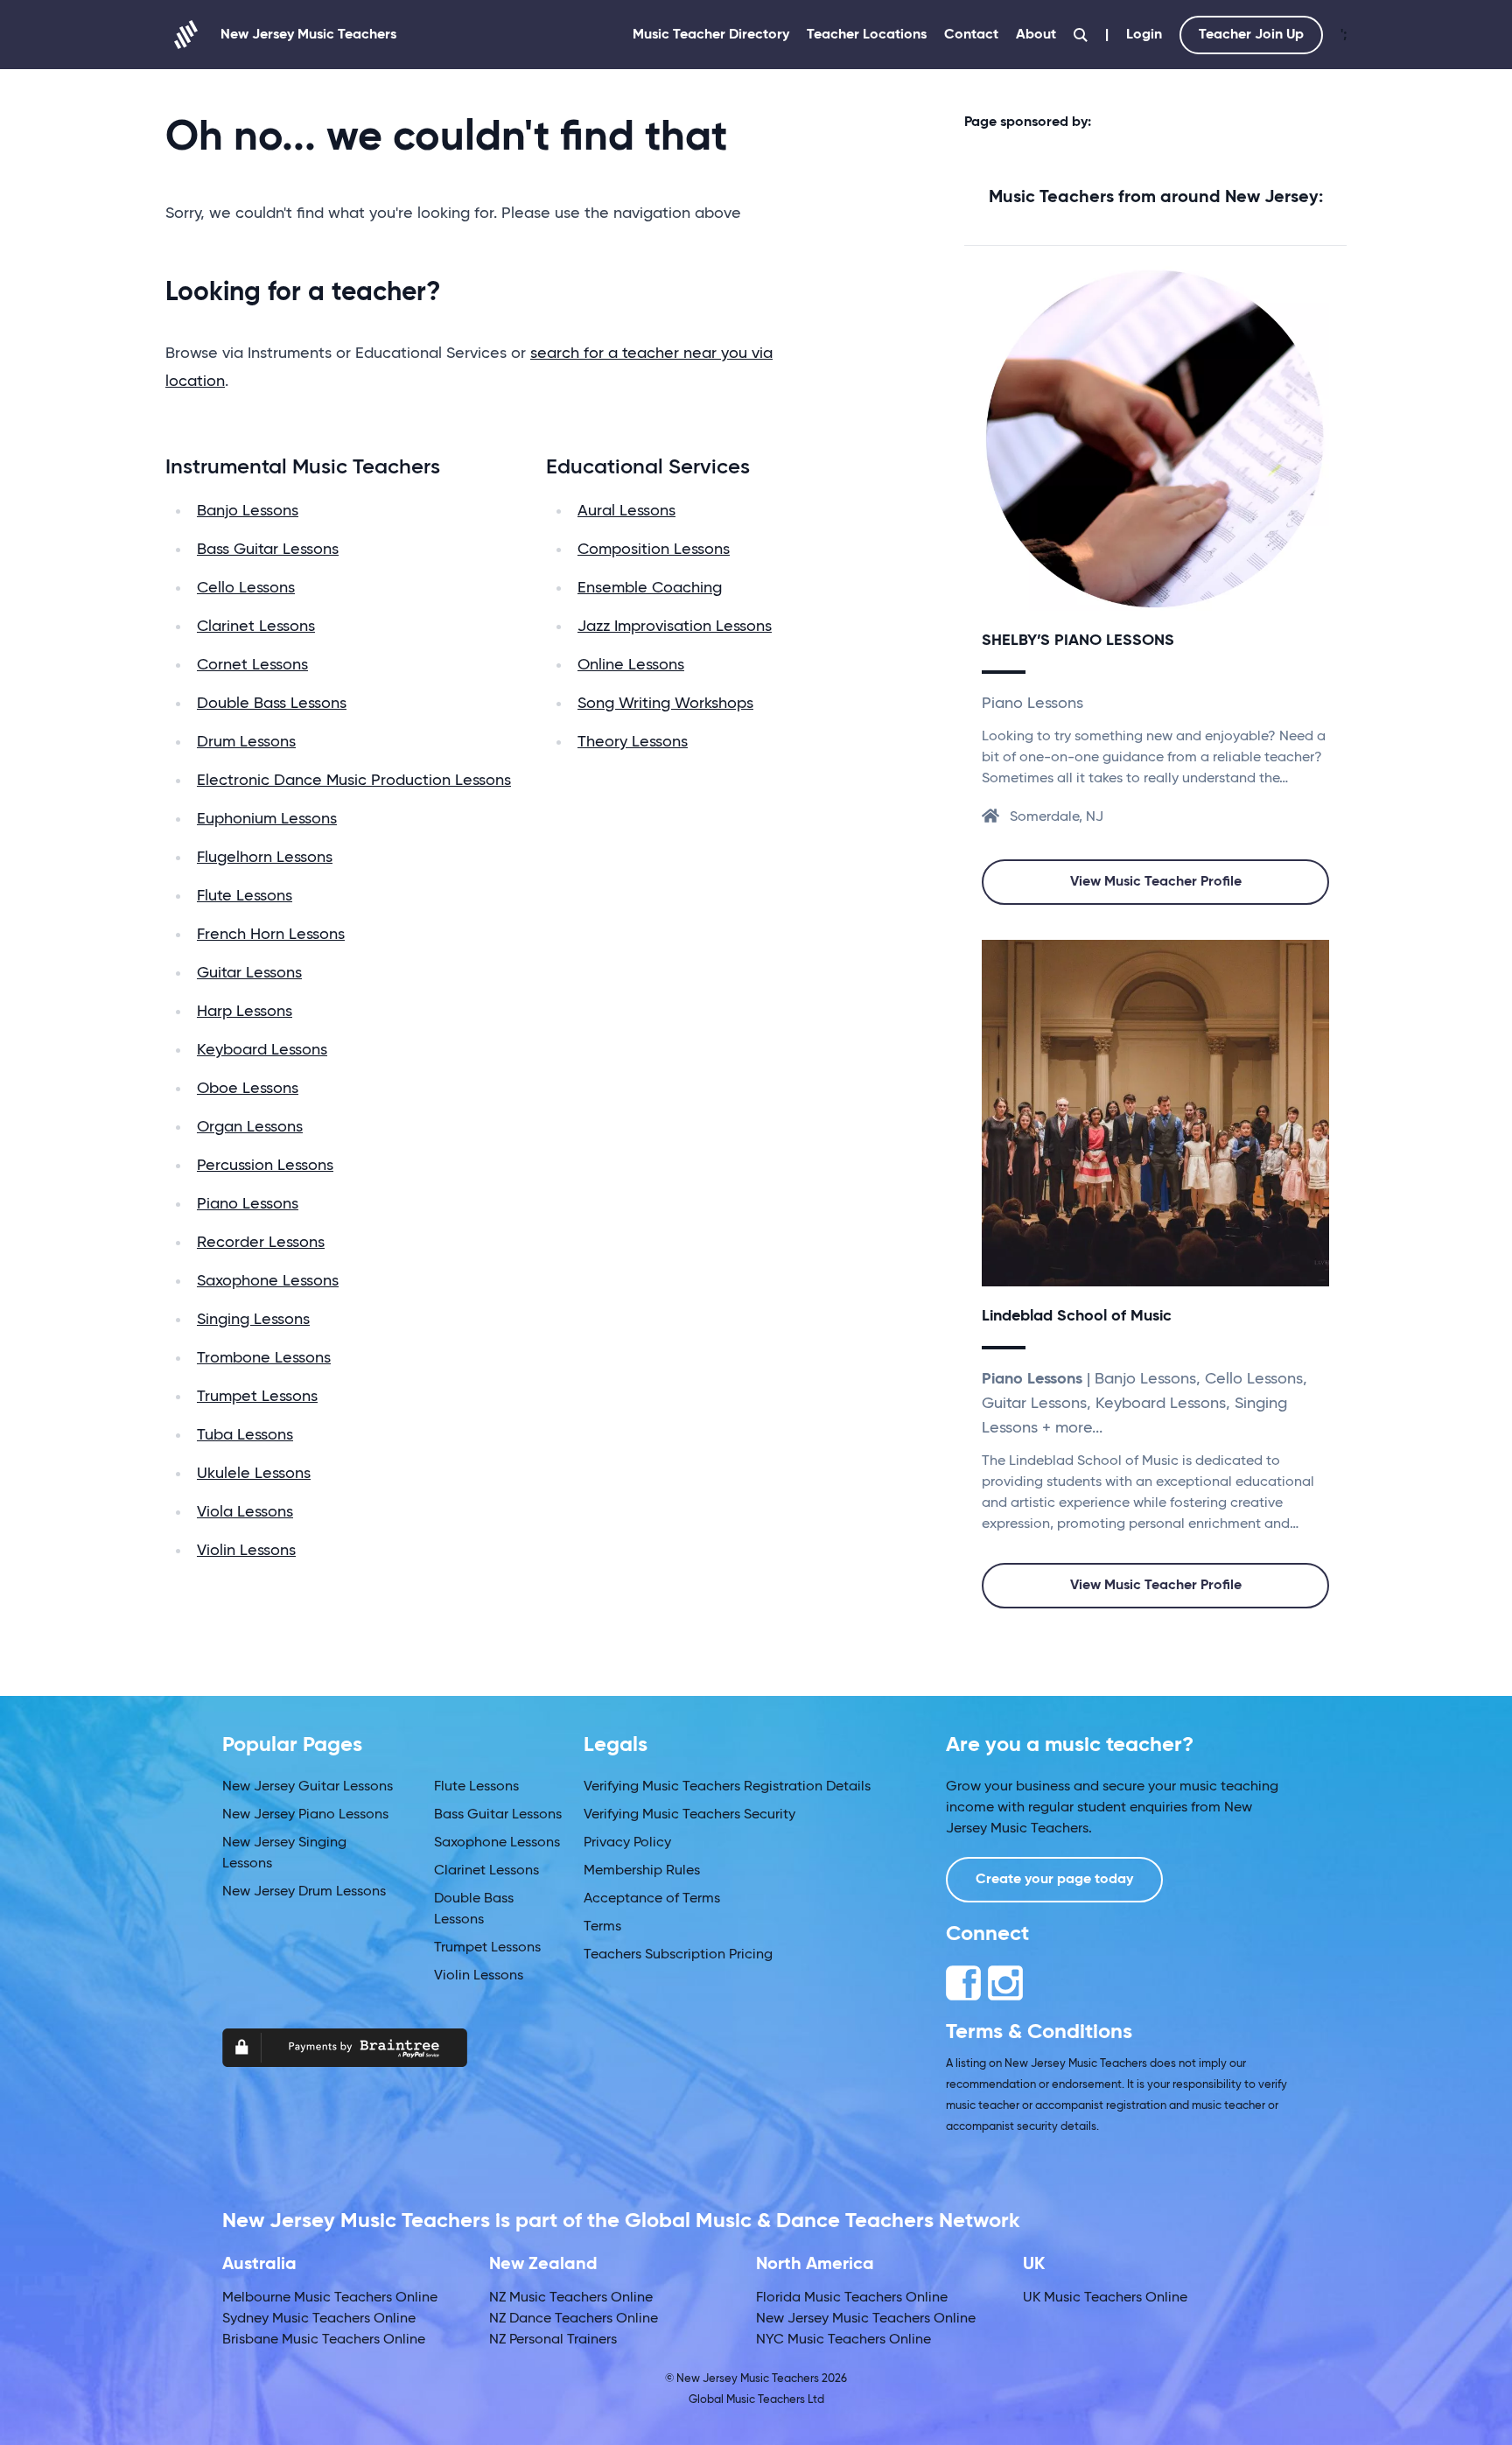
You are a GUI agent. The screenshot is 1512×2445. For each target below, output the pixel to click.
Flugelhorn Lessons (265, 858)
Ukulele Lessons (254, 1474)
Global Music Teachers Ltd (756, 2400)
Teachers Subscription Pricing (678, 1955)
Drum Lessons (246, 742)
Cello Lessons (246, 588)
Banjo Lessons (248, 511)
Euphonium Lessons (267, 819)
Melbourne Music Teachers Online (330, 2298)
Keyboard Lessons (262, 1050)
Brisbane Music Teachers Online (324, 2340)
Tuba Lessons (245, 1435)
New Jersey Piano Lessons (305, 1815)
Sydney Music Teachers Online (319, 2319)
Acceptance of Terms (652, 1899)
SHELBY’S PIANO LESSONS (1078, 641)
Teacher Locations (867, 35)
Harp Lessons (245, 1012)
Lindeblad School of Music (1077, 1316)
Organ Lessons (250, 1127)
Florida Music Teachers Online (852, 2298)
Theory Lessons (633, 742)
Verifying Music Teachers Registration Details (727, 1787)
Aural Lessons (626, 511)
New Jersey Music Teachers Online (866, 2319)
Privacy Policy (627, 1843)
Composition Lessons (654, 550)
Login (1144, 35)
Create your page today (1054, 1880)
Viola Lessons (245, 1512)
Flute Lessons (245, 896)
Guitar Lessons (249, 973)
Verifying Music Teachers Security (689, 1815)
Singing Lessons (253, 1320)
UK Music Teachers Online (1105, 2298)
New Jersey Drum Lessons (304, 1892)
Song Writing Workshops (665, 704)
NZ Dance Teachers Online (574, 2319)
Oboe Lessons (248, 1089)
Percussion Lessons (265, 1166)
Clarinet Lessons (256, 627)
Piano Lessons (248, 1204)
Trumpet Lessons (257, 1397)
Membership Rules (642, 1871)
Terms (602, 1927)
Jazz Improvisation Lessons (675, 627)
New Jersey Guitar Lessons (308, 1787)
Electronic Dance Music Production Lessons (354, 781)
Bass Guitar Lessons (268, 550)
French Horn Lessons (271, 935)
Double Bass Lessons (272, 704)
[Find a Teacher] (1081, 35)
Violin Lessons (246, 1551)
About (1036, 35)
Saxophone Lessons (268, 1281)
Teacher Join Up (1251, 35)
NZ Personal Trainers (553, 2340)
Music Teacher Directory (711, 35)
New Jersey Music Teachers (308, 35)
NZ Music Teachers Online (571, 2298)
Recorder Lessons (261, 1243)
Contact (971, 35)
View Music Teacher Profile (1156, 882)
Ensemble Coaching (650, 588)
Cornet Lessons (252, 665)
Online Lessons (631, 665)
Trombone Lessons (264, 1358)
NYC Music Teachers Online (843, 2340)
